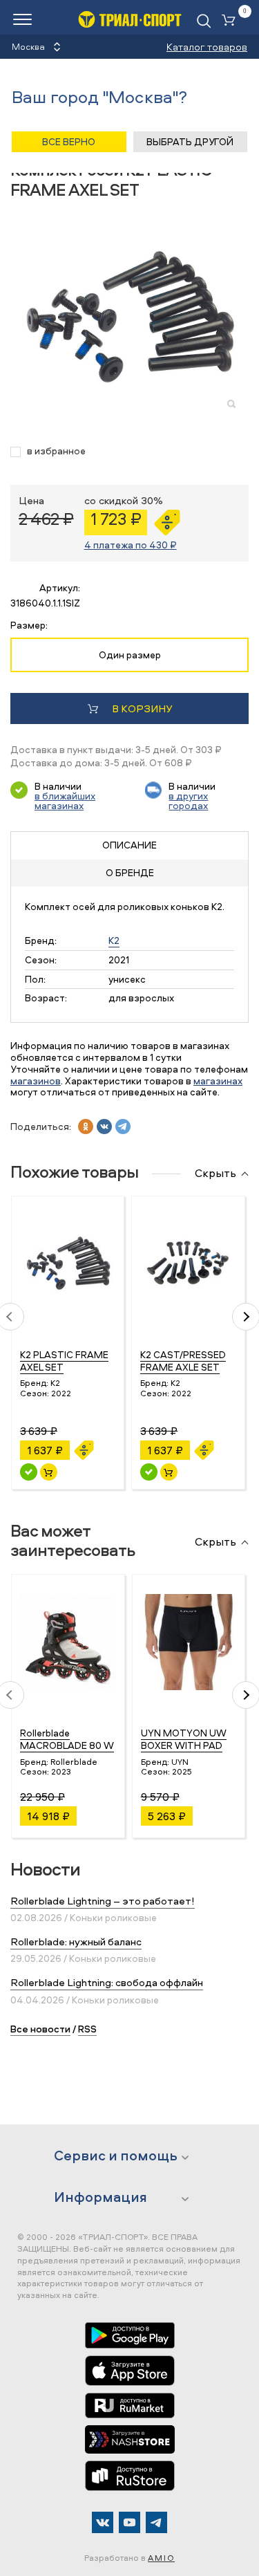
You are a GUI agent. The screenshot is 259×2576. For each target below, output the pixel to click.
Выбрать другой (190, 141)
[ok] (86, 1127)
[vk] (104, 1127)
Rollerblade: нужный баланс (76, 1942)
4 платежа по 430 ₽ (131, 545)
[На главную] (130, 19)
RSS (87, 2029)
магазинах (218, 1081)
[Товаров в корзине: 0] (231, 21)
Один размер (130, 655)
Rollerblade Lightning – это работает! (103, 1901)
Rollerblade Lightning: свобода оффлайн (107, 1982)
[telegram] (123, 1127)
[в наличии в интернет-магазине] (49, 1472)
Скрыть (215, 1174)
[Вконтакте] (103, 2522)
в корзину (142, 708)
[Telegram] (156, 2522)
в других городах (188, 800)
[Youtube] (129, 2522)
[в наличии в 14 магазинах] (29, 1472)
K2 (114, 940)
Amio (161, 2558)
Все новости (40, 2029)
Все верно (69, 141)
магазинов (36, 1081)
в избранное (56, 451)
